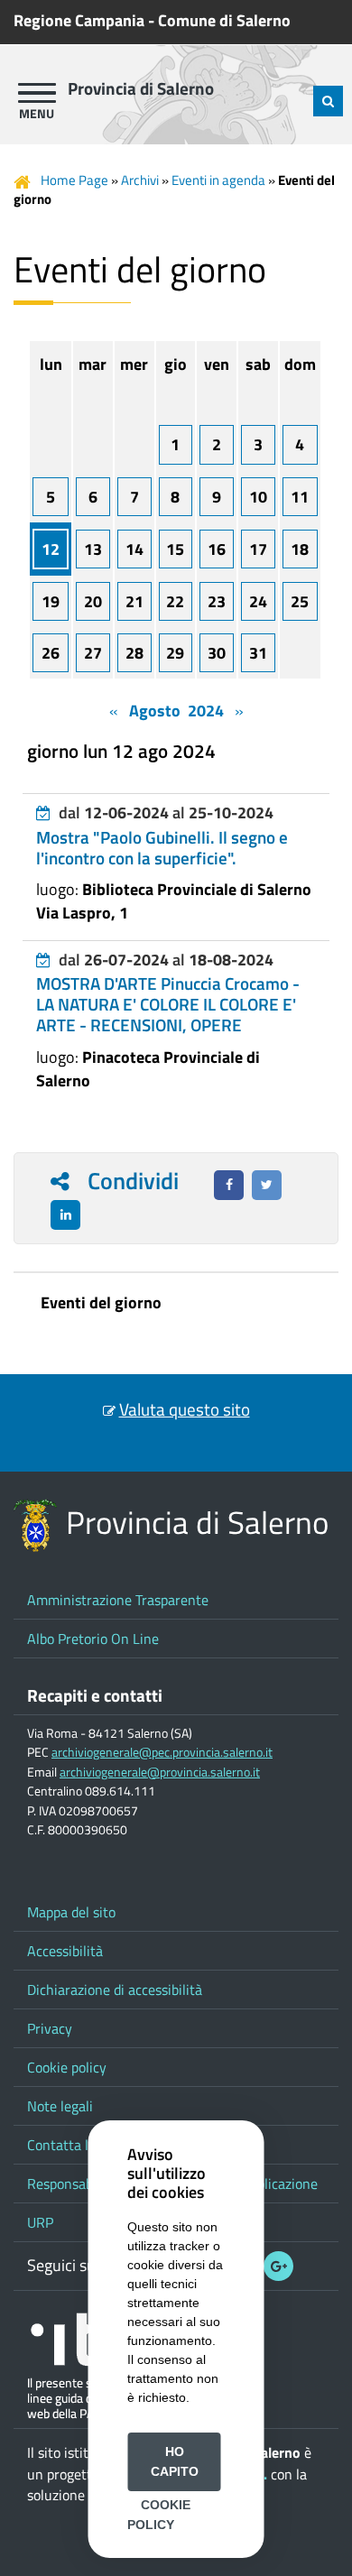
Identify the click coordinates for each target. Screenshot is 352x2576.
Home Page (74, 180)
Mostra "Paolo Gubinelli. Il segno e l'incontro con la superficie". (162, 848)
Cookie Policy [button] (158, 2515)
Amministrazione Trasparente (118, 1600)
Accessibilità (65, 1951)
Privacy (50, 2028)
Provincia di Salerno (141, 88)
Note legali (60, 2106)
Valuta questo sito (185, 1409)
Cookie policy (67, 2067)
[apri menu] (37, 93)
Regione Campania (79, 20)
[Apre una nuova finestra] (229, 1185)
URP (40, 2222)
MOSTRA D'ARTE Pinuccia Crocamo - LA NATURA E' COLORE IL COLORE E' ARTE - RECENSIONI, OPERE (168, 1004)
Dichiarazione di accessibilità (115, 1990)
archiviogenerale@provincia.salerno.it (160, 1772)
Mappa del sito (71, 1912)
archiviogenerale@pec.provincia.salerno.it (162, 1752)
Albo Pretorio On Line (93, 1639)
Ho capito (175, 2461)
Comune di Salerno (224, 20)
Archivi (140, 180)
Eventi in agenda (218, 180)
